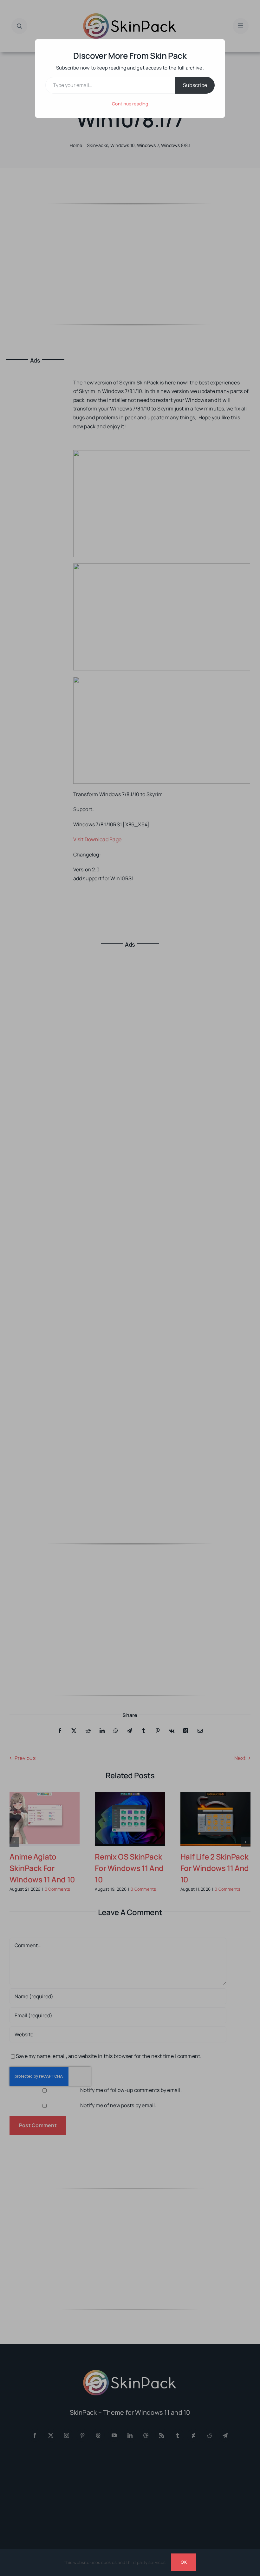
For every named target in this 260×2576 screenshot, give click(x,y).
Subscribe (195, 85)
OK (184, 2562)
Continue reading (130, 104)
